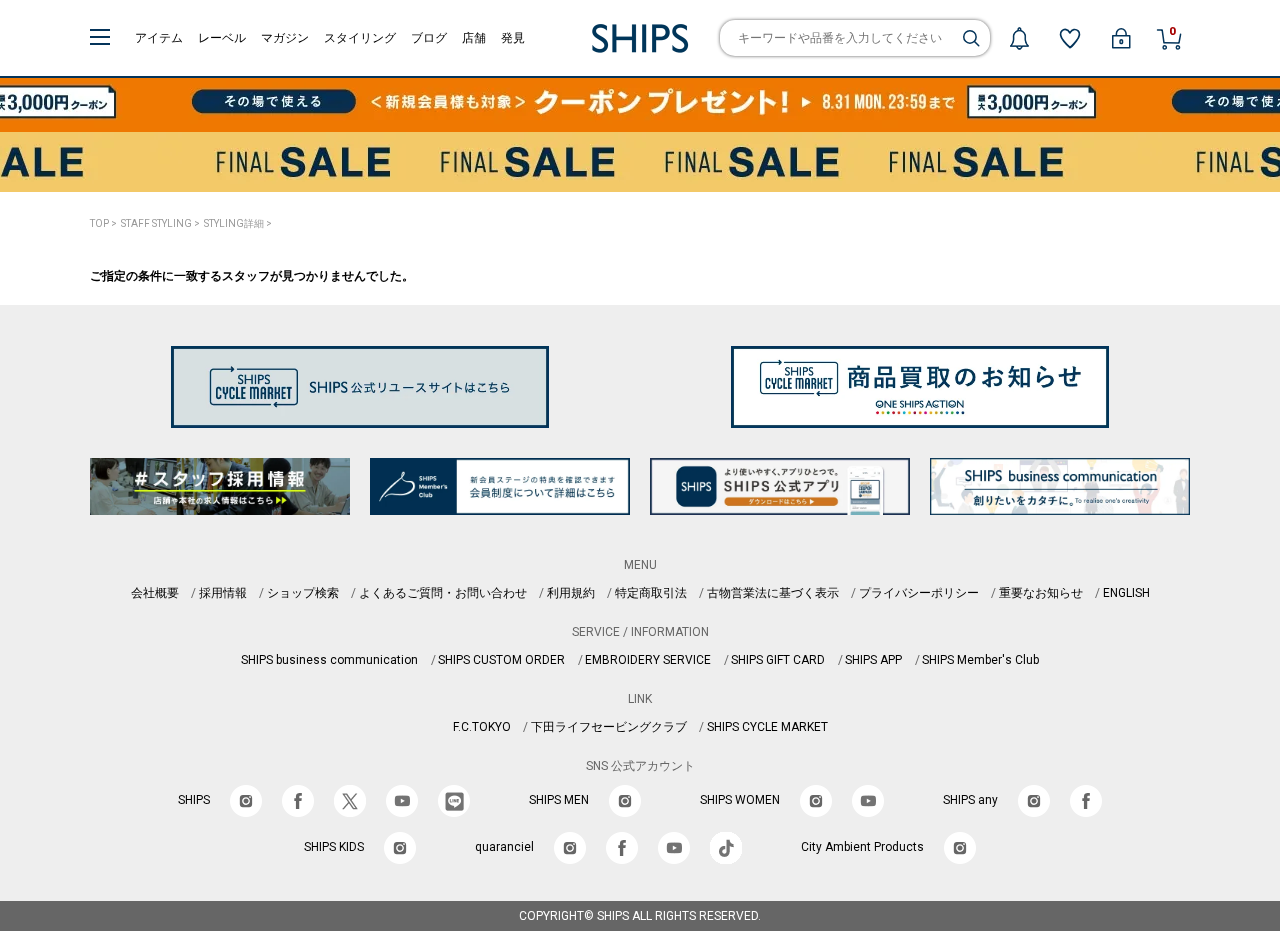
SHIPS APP (873, 660)
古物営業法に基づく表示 (773, 593)
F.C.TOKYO (482, 727)
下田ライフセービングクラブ (609, 727)
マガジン (285, 38)
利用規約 (571, 593)
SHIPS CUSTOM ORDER (501, 660)
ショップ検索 (303, 593)
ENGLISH (1126, 593)
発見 (513, 38)
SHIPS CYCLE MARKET (767, 727)
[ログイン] (1121, 38)
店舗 (474, 38)
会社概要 (155, 593)
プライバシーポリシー (919, 593)
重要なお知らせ (1041, 593)
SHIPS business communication (329, 660)
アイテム (159, 38)
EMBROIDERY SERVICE (648, 660)
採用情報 (223, 593)
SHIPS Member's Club (980, 660)
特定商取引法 (651, 593)
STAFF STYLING (156, 223)
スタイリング (360, 38)
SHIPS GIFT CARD (778, 660)
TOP (99, 223)
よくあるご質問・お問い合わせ (443, 593)
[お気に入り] (1070, 38)
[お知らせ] (1019, 38)
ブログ (429, 38)
